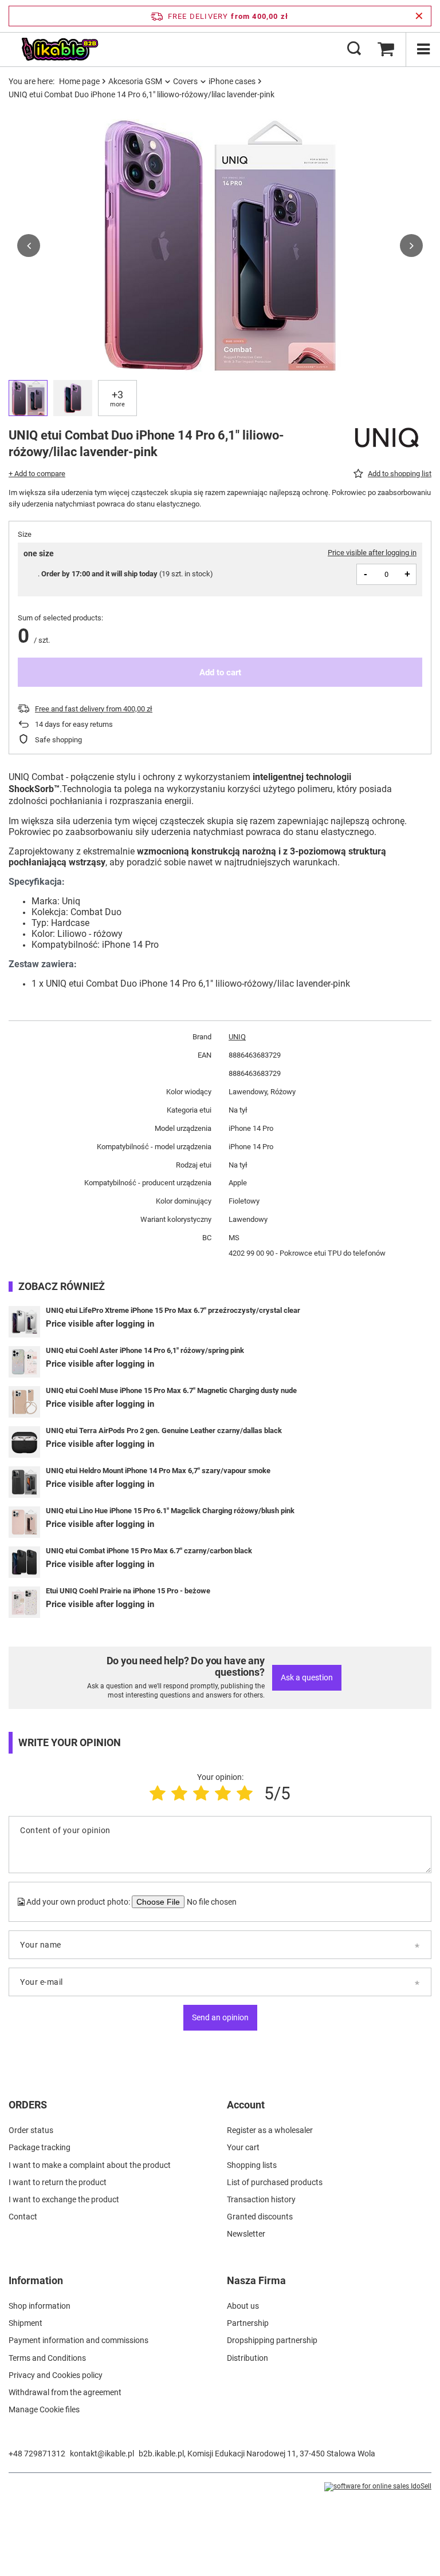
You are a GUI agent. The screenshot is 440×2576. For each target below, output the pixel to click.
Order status (31, 2130)
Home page (79, 81)
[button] (29, 246)
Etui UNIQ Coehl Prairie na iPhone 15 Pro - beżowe (128, 1591)
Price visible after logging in (372, 553)
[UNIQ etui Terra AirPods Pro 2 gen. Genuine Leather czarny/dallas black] (24, 1442)
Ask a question (307, 1677)
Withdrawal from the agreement (65, 2392)
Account (246, 2105)
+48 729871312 (37, 2454)
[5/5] (245, 1793)
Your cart (243, 2147)
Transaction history (261, 2199)
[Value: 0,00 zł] (386, 49)
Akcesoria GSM (135, 81)
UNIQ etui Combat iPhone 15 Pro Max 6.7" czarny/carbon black (149, 1551)
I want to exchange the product (64, 2199)
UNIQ (237, 1037)
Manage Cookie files (44, 2409)
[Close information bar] (419, 16)
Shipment (25, 2323)
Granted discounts (260, 2217)
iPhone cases (232, 81)
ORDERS (28, 2105)
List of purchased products (275, 2182)
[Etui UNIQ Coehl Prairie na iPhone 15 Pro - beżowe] (24, 1602)
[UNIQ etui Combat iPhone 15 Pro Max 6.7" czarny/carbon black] (24, 1562)
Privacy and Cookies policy (56, 2375)
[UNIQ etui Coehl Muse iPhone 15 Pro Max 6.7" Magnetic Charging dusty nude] (24, 1402)
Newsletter (246, 2234)
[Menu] (423, 49)
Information (36, 2280)
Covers (185, 81)
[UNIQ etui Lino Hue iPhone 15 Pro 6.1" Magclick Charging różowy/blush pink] (24, 1522)
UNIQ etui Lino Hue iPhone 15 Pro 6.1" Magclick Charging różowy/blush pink (170, 1511)
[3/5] (201, 1793)
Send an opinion (220, 2017)
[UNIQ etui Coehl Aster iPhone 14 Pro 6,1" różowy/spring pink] (24, 1362)
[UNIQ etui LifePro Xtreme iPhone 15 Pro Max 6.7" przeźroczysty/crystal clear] (24, 1322)
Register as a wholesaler (270, 2130)
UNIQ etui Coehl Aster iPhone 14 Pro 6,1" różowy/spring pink (145, 1350)
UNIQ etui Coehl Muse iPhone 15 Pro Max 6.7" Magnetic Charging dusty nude (171, 1390)
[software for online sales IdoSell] (378, 2487)
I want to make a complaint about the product (90, 2165)
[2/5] (179, 1793)
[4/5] (223, 1793)
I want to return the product (58, 2182)
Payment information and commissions (78, 2340)
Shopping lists (252, 2165)
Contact (23, 2217)
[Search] (354, 49)
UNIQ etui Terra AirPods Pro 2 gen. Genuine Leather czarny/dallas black (164, 1431)
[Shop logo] (60, 49)
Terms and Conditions (47, 2358)
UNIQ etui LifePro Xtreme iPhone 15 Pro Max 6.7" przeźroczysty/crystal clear (173, 1310)
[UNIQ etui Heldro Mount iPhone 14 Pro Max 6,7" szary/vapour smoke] (24, 1482)
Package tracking (40, 2147)
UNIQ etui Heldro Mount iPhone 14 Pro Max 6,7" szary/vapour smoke (158, 1471)
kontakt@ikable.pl (102, 2454)
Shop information (40, 2306)
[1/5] (158, 1793)
